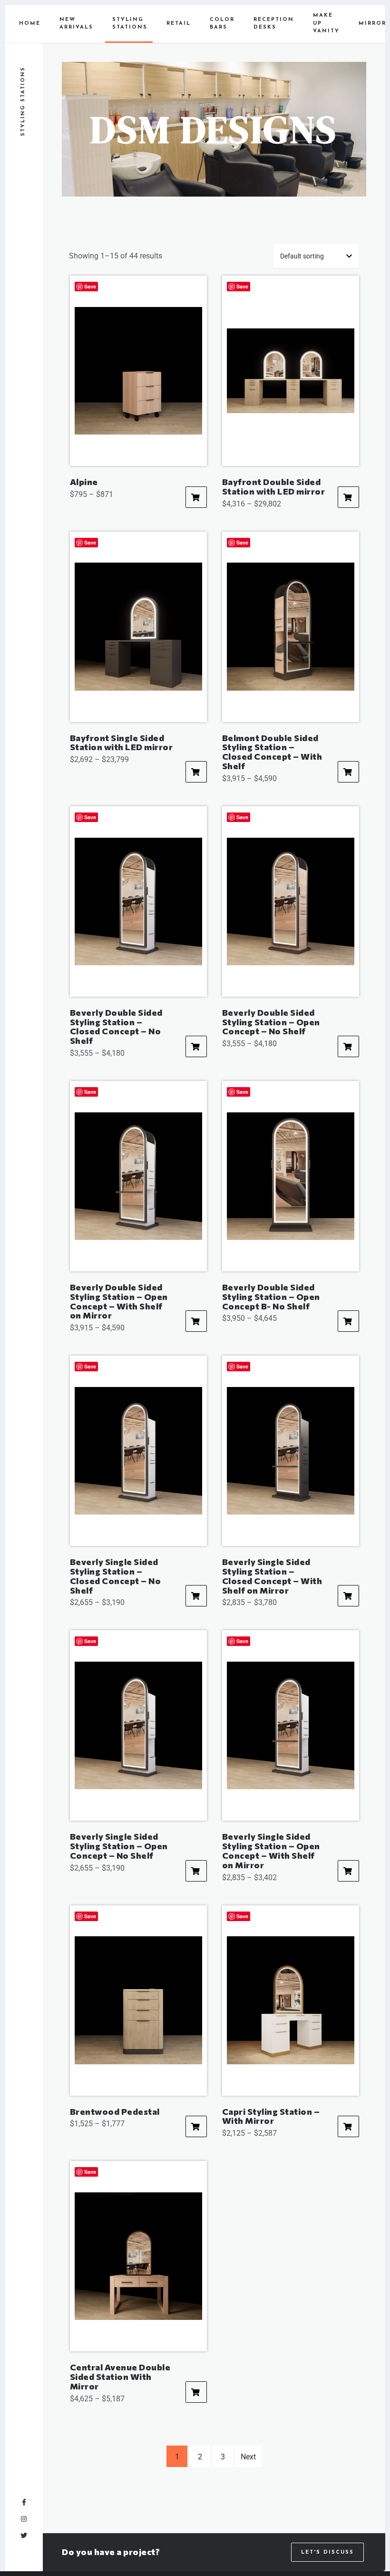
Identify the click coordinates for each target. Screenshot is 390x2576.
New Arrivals (76, 24)
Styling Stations (130, 24)
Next (248, 2457)
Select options (196, 497)
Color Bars (222, 24)
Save (90, 286)
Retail (179, 24)
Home (30, 24)
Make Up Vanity (326, 23)
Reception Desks (274, 24)
